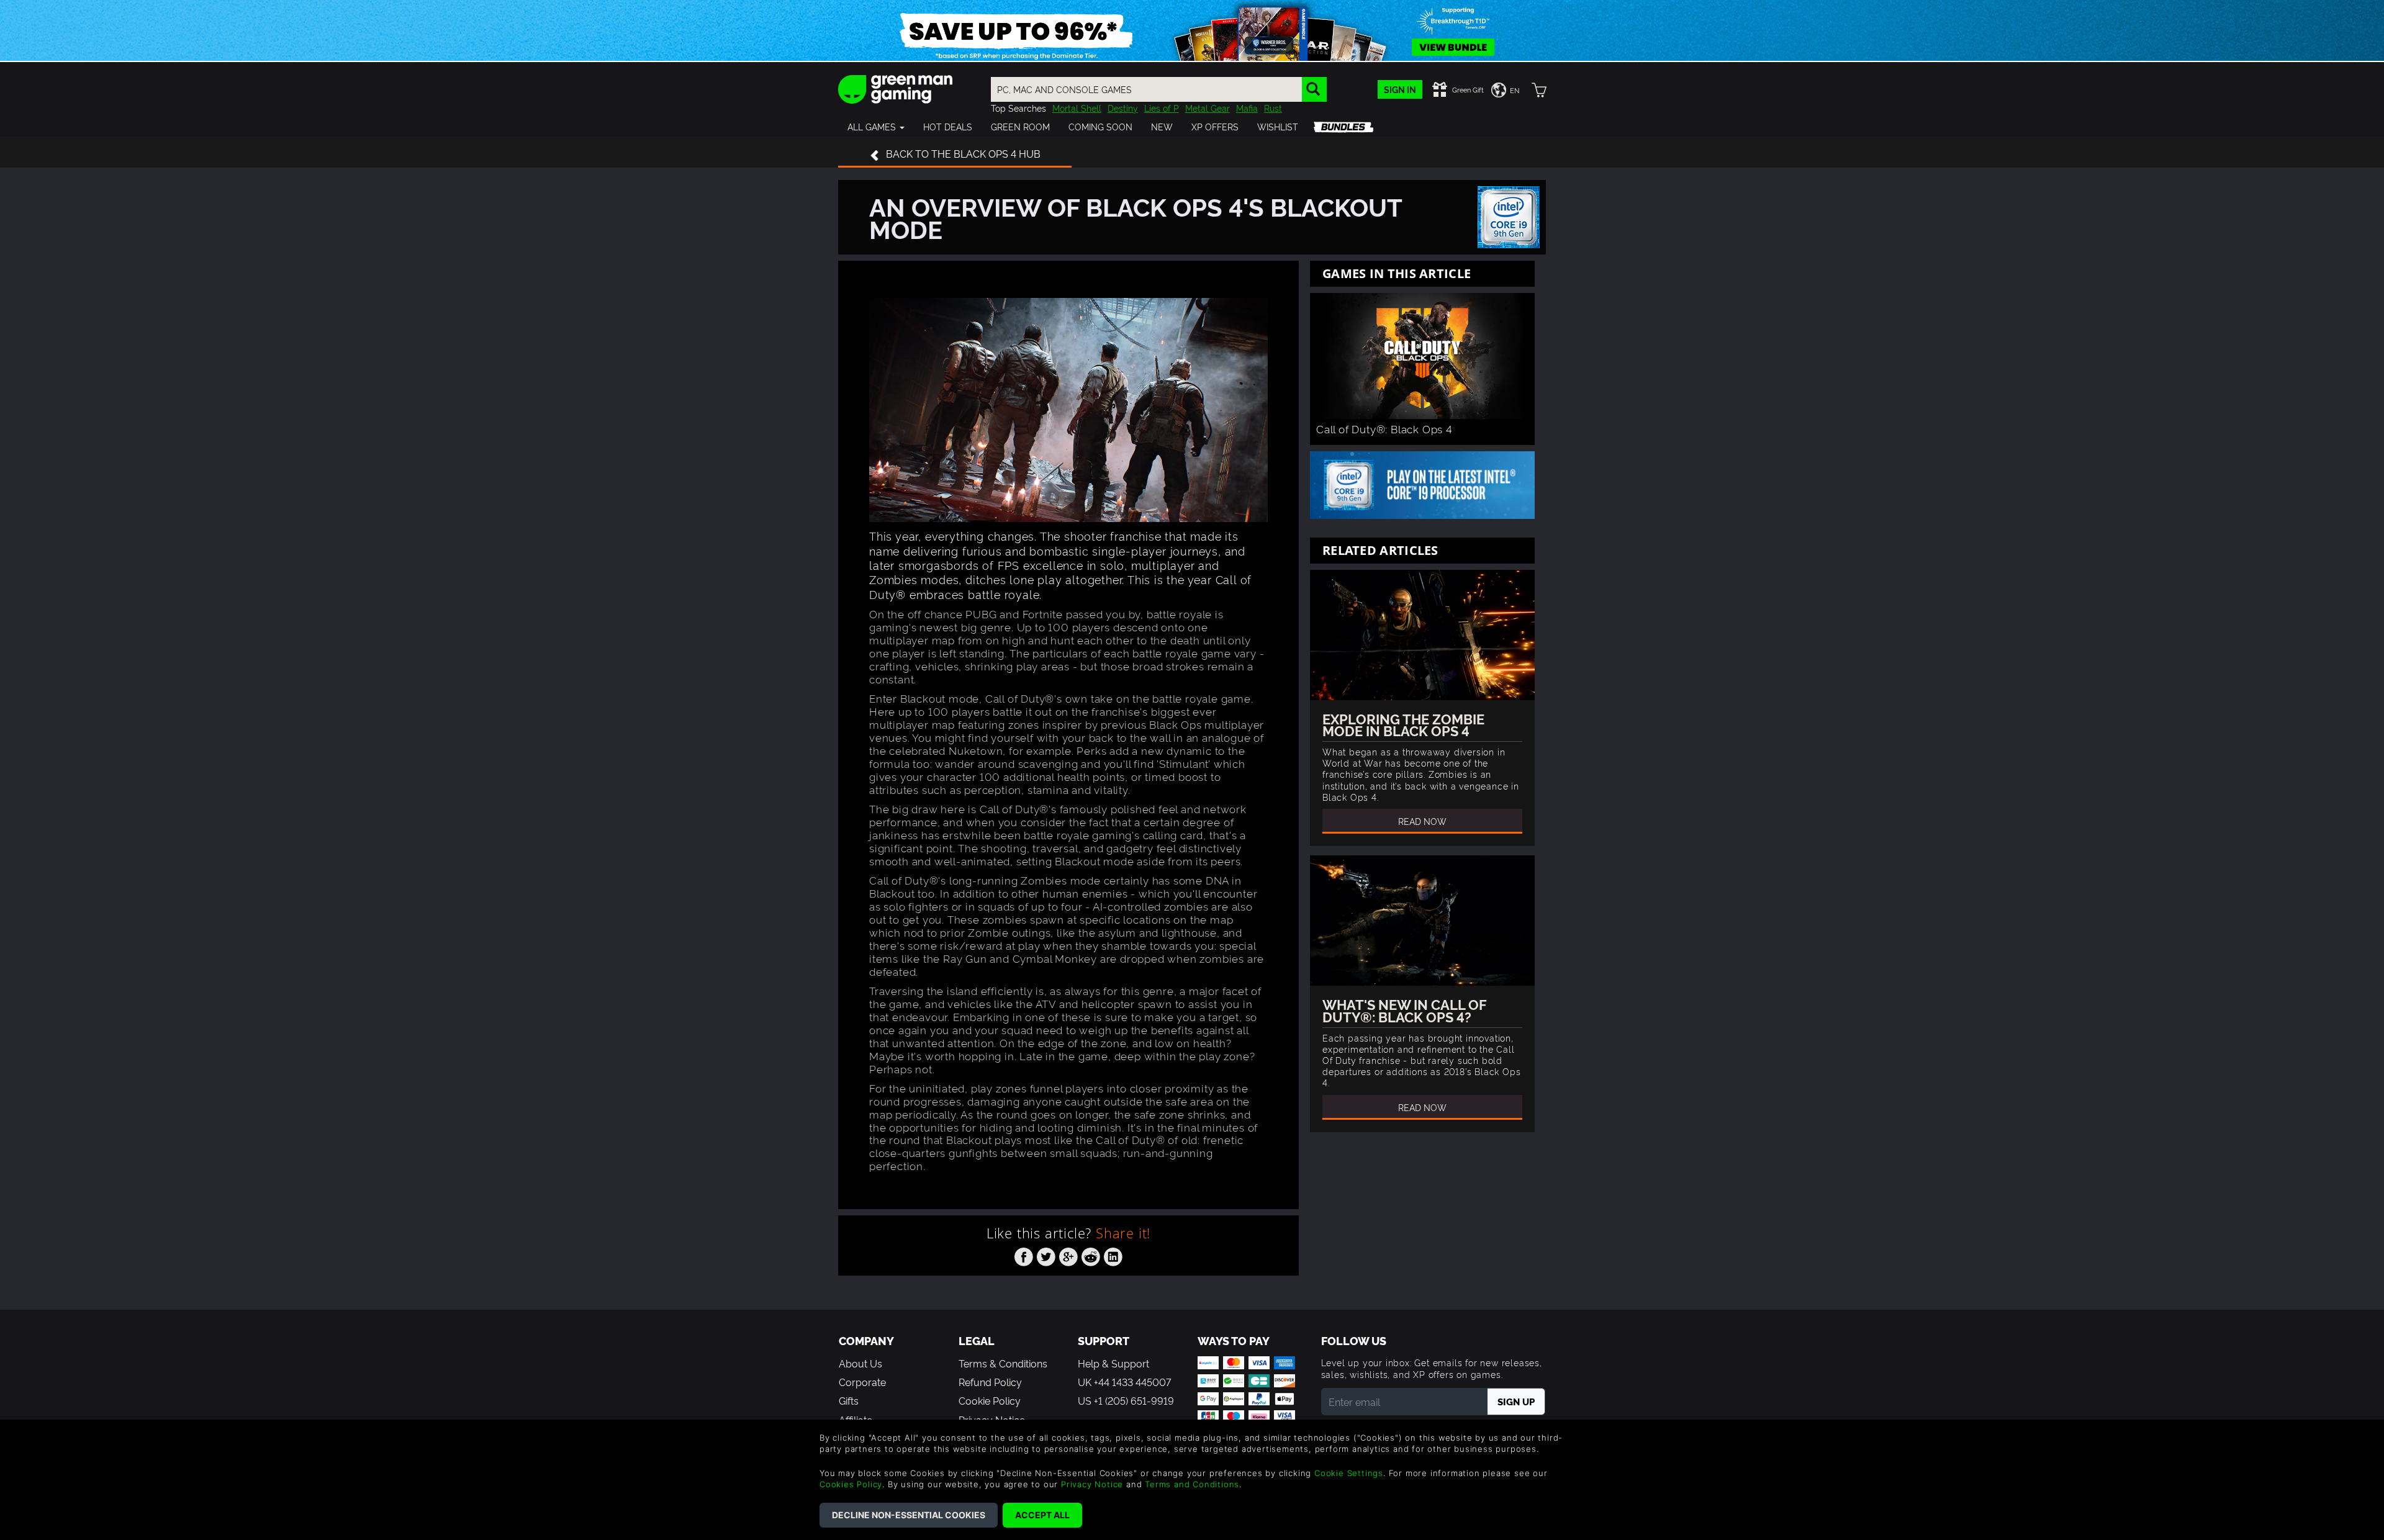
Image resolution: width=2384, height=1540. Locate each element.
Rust (1273, 108)
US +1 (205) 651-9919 (1126, 1400)
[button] (876, 127)
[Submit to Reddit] (1091, 1254)
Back (963, 153)
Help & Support (1113, 1363)
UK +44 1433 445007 (1124, 1382)
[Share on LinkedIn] (1113, 1254)
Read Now (1422, 821)
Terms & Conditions (1003, 1363)
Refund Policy (990, 1382)
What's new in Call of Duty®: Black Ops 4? (1404, 1010)
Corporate (862, 1382)
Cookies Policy (851, 1484)
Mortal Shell (1077, 108)
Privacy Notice (1092, 1484)
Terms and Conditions (1192, 1484)
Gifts (849, 1400)
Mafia (1247, 108)
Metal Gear (1208, 108)
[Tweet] (1046, 1254)
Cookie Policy (990, 1400)
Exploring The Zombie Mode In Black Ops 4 (1403, 724)
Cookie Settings (1349, 1473)
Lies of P (1162, 108)
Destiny (1123, 108)
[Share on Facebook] (1024, 1254)
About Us (860, 1363)
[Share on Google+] (1068, 1254)
